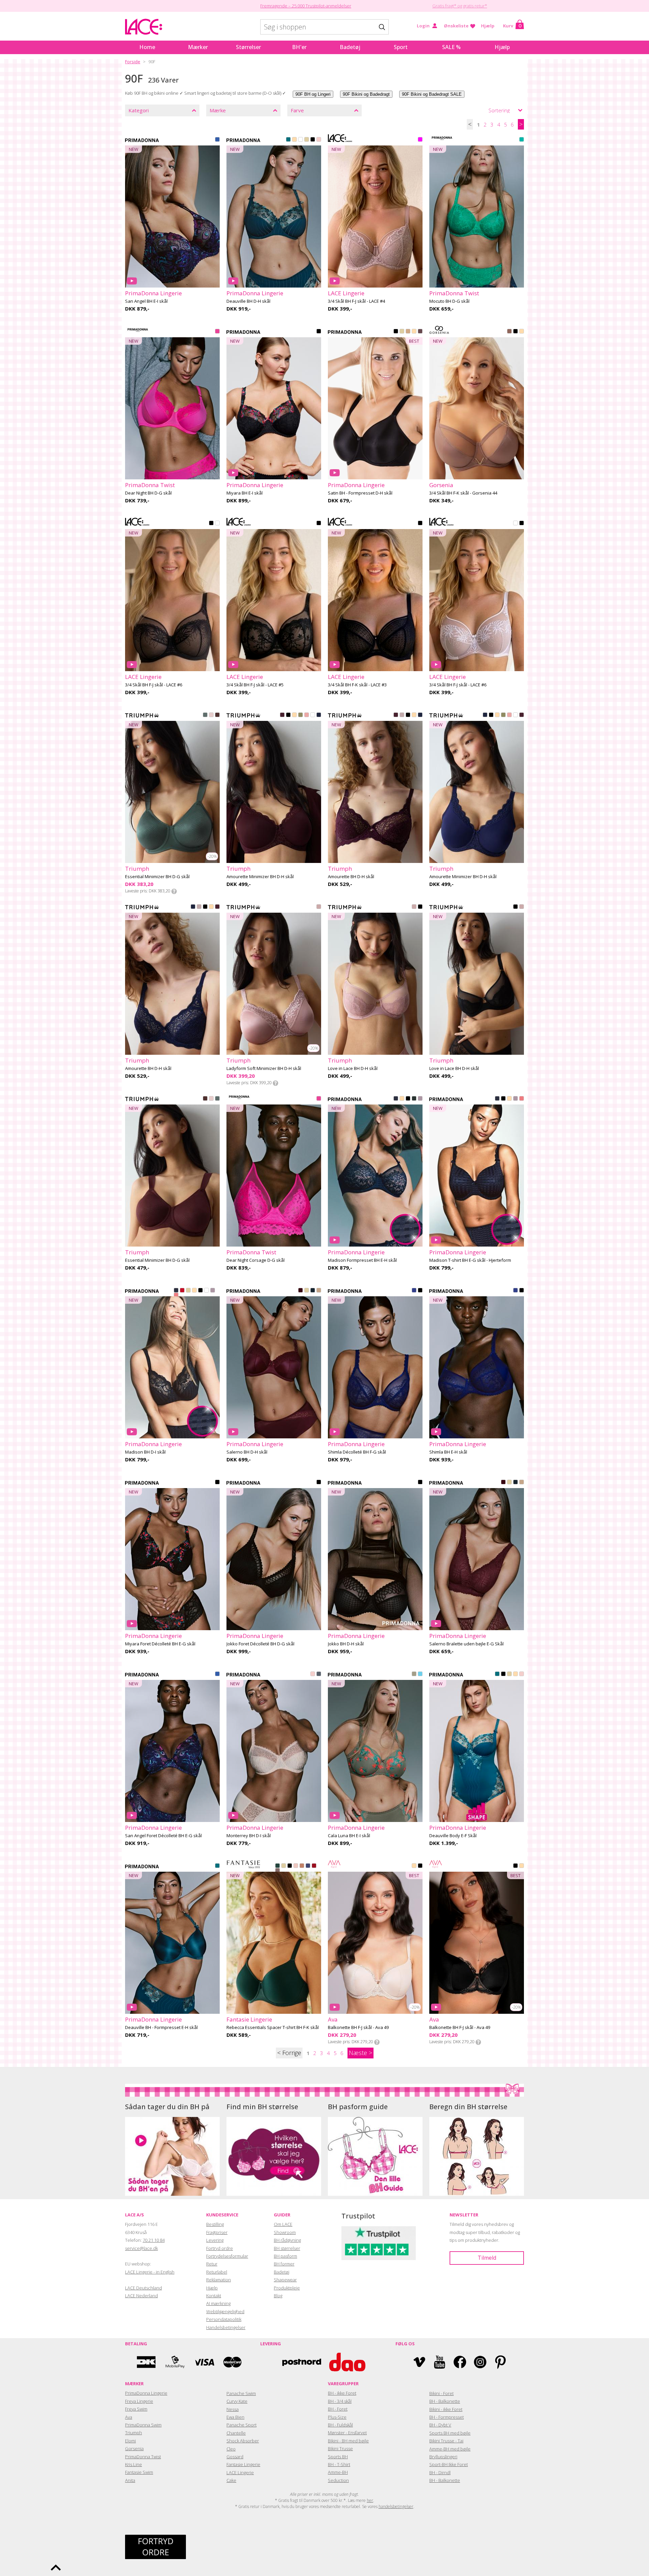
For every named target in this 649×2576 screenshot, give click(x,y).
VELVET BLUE (396, 1099)
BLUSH (296, 1866)
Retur (212, 2264)
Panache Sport (242, 2425)
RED (314, 1866)
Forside (133, 62)
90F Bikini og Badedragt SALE (432, 94)
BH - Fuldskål (340, 2425)
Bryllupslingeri (443, 2457)
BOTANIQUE (414, 1674)
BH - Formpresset (447, 2417)
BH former (284, 2264)
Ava (129, 2417)
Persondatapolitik (224, 2319)
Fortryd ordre (220, 2248)
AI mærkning (218, 2303)
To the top (56, 2568)
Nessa (233, 2409)
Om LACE (283, 2224)
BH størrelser (287, 2248)
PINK (420, 140)
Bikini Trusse (340, 2448)
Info (174, 891)
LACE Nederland (141, 2296)
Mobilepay (175, 2362)
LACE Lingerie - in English (150, 2272)
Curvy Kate (237, 2401)
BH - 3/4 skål (340, 2401)
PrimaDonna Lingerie (146, 2393)
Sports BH (338, 2457)
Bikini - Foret (441, 2393)
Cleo (231, 2449)
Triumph (134, 2433)
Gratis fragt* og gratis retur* (460, 6)
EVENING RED (301, 1291)
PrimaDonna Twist (143, 2457)
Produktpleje (287, 2288)
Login (423, 26)
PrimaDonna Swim (143, 2425)
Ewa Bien (235, 2417)
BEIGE (522, 332)
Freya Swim (136, 2409)
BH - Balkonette (445, 2401)
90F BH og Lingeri (313, 94)
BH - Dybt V (440, 2425)
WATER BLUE (217, 140)
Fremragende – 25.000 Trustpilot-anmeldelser (306, 6)
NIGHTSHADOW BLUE (319, 1674)
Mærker (198, 47)
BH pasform (285, 2256)
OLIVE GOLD (301, 715)
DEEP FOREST (414, 1099)
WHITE (301, 140)
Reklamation (219, 2280)
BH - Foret (338, 2409)
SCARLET (182, 1291)
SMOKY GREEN (205, 715)
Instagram (480, 2362)
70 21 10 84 (154, 2240)
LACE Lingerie (240, 2472)
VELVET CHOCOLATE (217, 715)
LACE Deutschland (143, 2288)
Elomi (130, 2441)
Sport (401, 47)
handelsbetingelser (396, 2506)
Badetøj (350, 47)
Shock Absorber (243, 2441)
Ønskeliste (456, 26)
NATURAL (307, 140)
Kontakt (214, 2296)
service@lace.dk (141, 2248)
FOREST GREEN (278, 1866)
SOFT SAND (420, 1099)
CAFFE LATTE (294, 140)
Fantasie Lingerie (243, 2464)
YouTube (440, 2362)
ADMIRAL (319, 715)
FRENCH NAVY (308, 1866)
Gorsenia (134, 2448)
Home (147, 47)
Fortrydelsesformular (227, 2256)
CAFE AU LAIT (302, 1866)
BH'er (299, 47)
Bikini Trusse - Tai (446, 2441)
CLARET (282, 715)
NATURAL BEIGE (284, 1866)
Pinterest (500, 2362)
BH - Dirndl (440, 2472)
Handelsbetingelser (226, 2327)
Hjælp (488, 26)
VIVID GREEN (522, 140)
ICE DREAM (420, 1674)
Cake (231, 2480)
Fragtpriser (217, 2232)
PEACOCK (288, 140)
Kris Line (134, 2464)
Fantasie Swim (139, 2472)
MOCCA (509, 332)
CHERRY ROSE (307, 715)
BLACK (313, 140)
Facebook (460, 2362)
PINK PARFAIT (522, 1099)
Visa (204, 2362)
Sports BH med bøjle (450, 2433)
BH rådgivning (287, 2240)
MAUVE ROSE (402, 715)
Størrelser (248, 47)
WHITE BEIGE (217, 524)
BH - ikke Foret (342, 2393)
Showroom (285, 2232)
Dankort (146, 2362)
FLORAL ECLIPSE (319, 332)
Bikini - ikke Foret (446, 2409)
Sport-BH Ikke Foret (449, 2464)
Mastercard (233, 2362)
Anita (130, 2480)
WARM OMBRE (278, 1871)
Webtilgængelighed (225, 2311)
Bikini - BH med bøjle (348, 2441)
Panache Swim (241, 2393)
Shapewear (285, 2280)
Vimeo (419, 2362)
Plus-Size (337, 2417)
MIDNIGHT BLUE (313, 1291)
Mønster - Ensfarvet (347, 2433)
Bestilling (215, 2224)
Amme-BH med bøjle (450, 2449)
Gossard (235, 2457)
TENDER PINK (211, 715)
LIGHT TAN (414, 332)
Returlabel (217, 2272)
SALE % (451, 47)
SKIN (294, 715)
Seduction (338, 2480)
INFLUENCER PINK (217, 332)
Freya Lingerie (139, 2401)
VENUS (319, 140)
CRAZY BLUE (414, 1291)
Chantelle (236, 2433)
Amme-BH (338, 2472)
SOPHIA (319, 907)
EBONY (420, 332)
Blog (278, 2296)
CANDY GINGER (319, 1291)
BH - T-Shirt (339, 2464)
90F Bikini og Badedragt (366, 94)
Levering (215, 2240)
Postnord (302, 2362)
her (370, 2500)
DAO (347, 2362)
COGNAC (408, 332)
